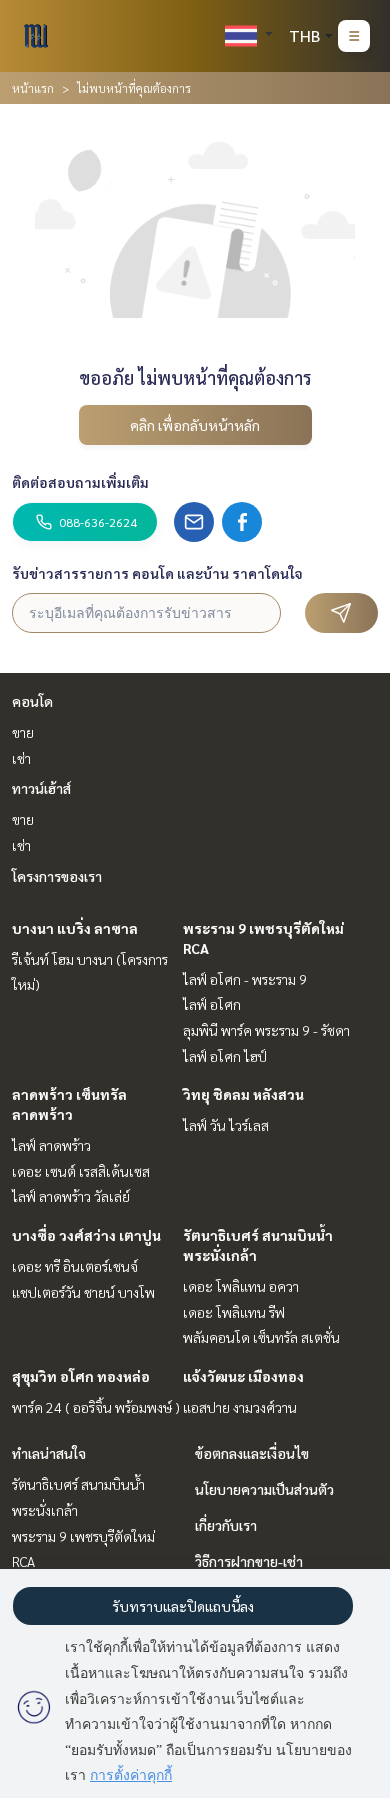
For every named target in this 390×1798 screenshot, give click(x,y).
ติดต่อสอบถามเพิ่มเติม (80, 482)
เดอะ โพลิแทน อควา (241, 1286)
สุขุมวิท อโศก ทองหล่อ (81, 1376)
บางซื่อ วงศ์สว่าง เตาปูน (86, 1235)
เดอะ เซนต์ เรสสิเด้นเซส (81, 1171)
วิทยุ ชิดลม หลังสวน (243, 1094)
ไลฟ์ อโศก (212, 1004)
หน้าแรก (33, 88)
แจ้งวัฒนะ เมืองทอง (243, 1376)
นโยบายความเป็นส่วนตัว (264, 1489)
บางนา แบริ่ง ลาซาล (75, 928)
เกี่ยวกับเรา (226, 1525)
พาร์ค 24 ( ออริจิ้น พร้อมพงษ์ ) (96, 1407)
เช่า (21, 758)
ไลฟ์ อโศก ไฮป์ (225, 1056)
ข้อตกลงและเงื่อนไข (252, 1453)
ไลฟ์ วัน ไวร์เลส (226, 1125)
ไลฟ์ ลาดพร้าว (51, 1145)
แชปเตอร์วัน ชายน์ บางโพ (83, 1292)
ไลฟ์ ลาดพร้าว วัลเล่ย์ (71, 1196)
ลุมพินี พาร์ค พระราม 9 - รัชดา (266, 1030)
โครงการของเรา (57, 876)
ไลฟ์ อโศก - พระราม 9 (245, 979)
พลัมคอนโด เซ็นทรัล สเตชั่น (261, 1337)
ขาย (23, 732)
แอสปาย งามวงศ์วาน (240, 1407)
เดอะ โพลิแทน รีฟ (234, 1312)
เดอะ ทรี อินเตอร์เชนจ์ (75, 1266)
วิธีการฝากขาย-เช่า (249, 1561)
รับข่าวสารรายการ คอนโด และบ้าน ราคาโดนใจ (157, 573)
